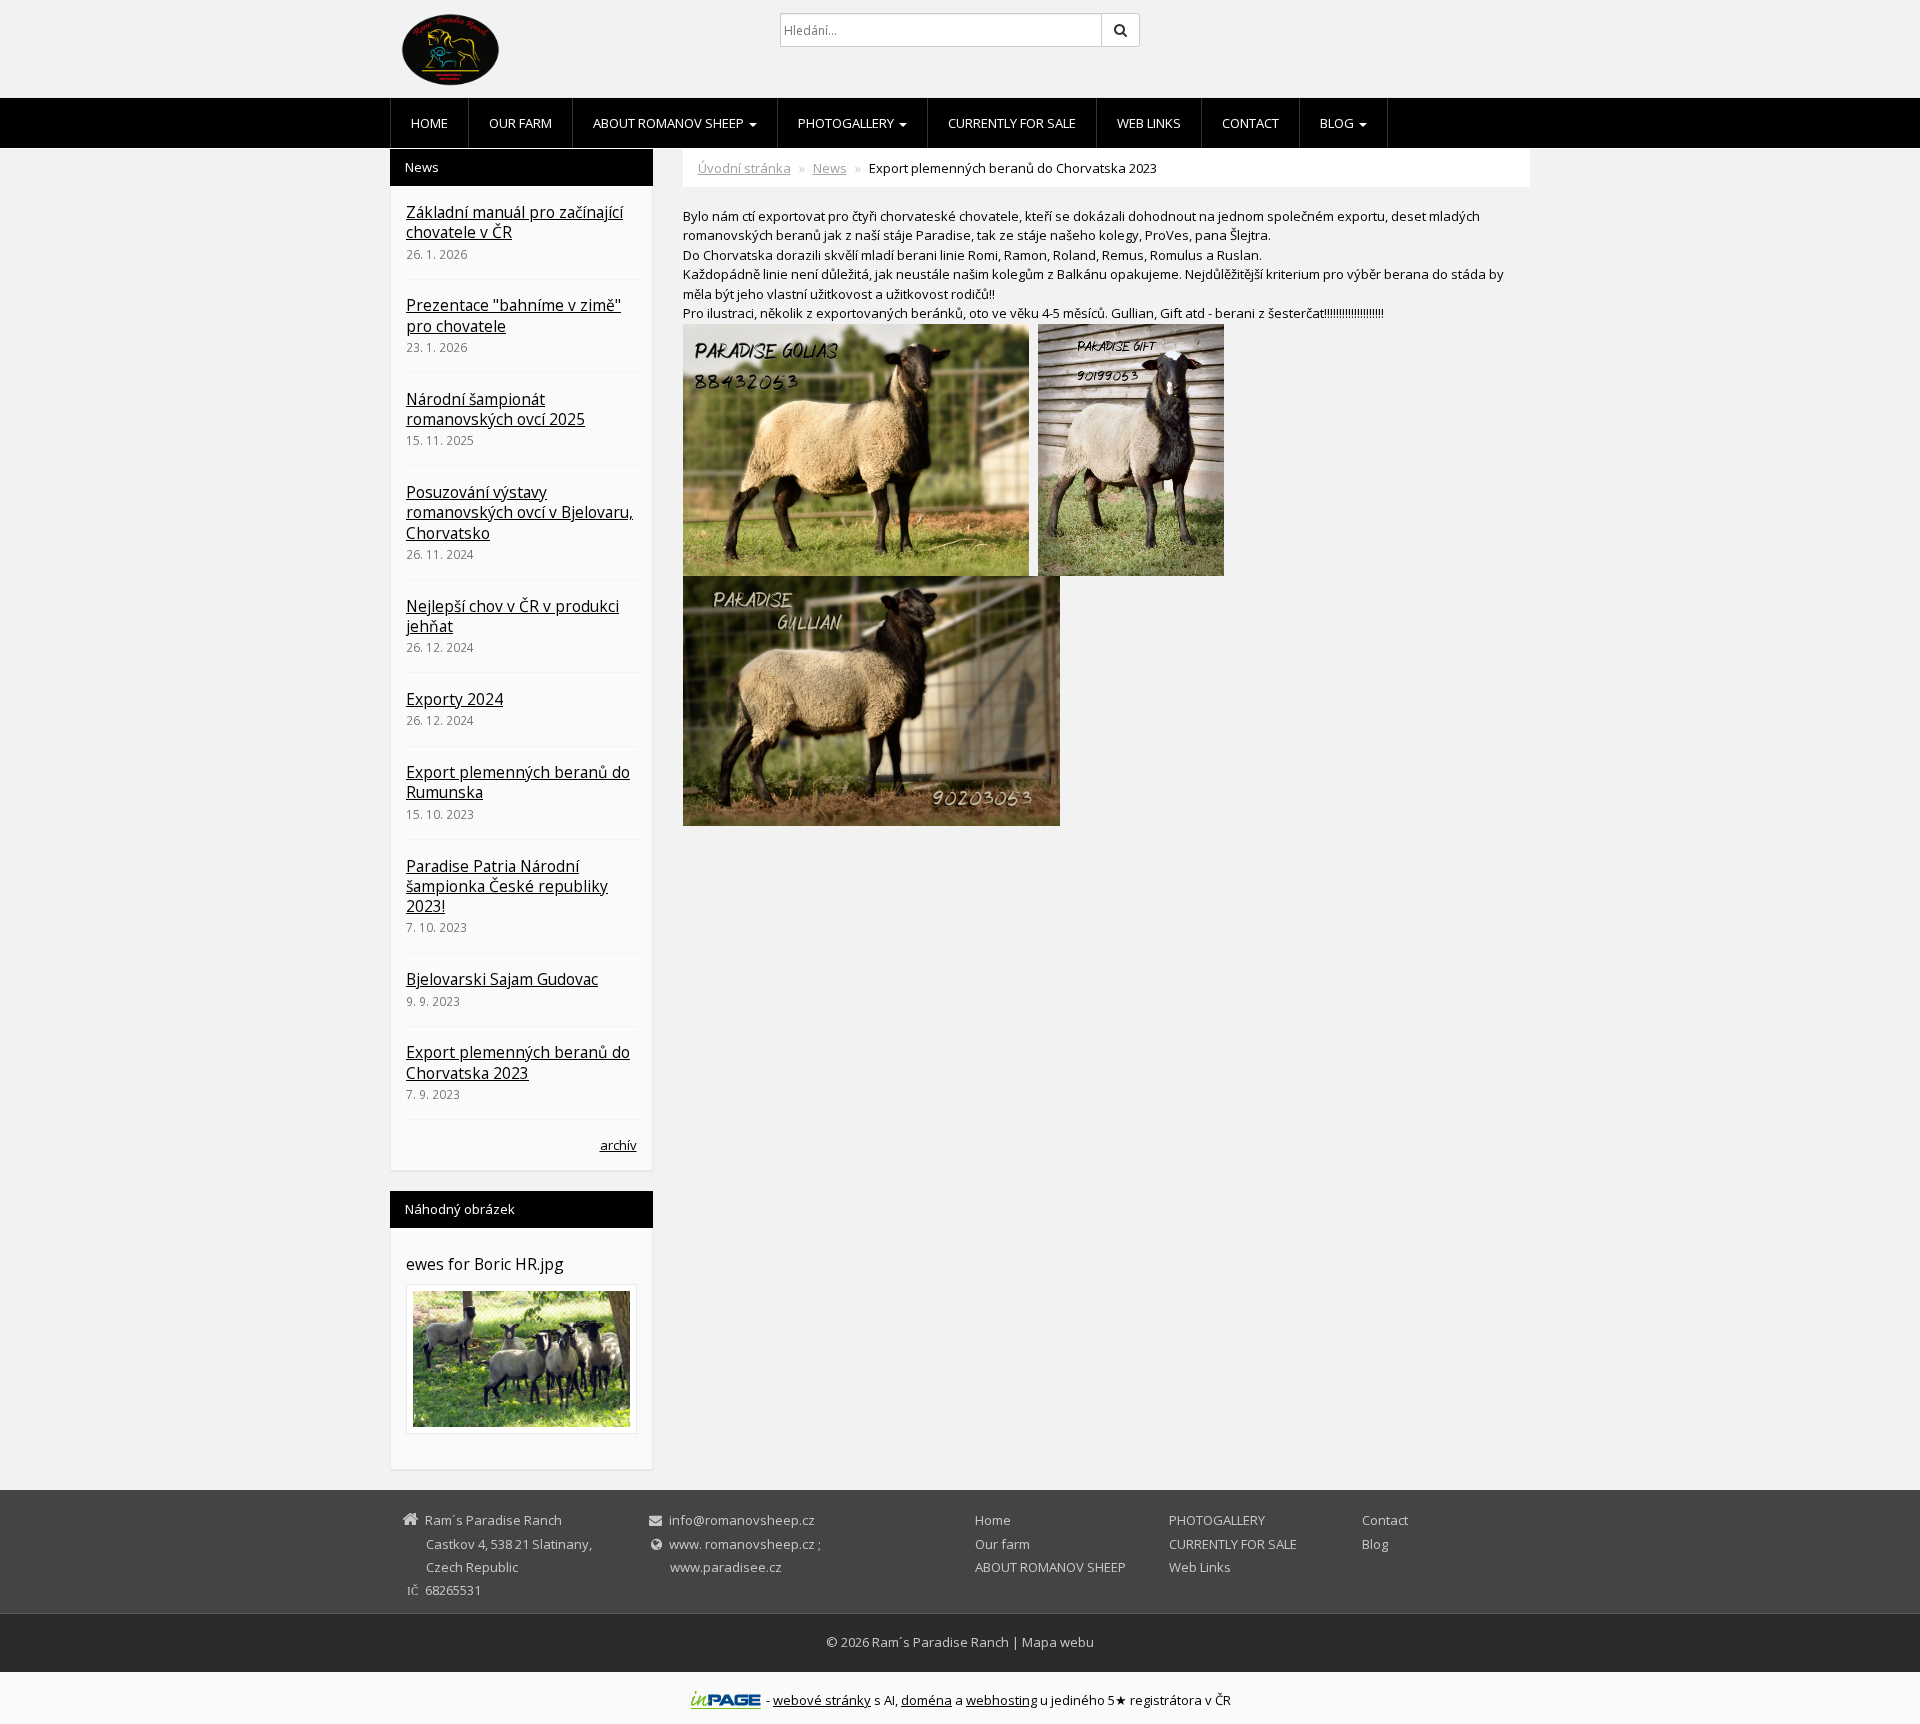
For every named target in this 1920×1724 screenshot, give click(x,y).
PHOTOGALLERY (847, 123)
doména (926, 1700)
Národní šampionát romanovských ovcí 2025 (495, 409)
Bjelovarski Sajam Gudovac (502, 979)
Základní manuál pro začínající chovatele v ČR (514, 222)
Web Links (1149, 123)
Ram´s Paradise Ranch (940, 1642)
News (830, 168)
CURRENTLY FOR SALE (1012, 123)
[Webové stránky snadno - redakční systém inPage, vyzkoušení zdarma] (726, 1700)
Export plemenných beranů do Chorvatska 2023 (518, 1062)
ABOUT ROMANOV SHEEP (670, 123)
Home (429, 123)
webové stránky (822, 1700)
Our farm (520, 123)
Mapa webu (1058, 1642)
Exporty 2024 (454, 699)
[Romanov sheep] (570, 50)
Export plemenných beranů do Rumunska (518, 782)
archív (618, 1145)
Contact (1250, 123)
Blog (1338, 123)
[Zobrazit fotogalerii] (521, 1358)
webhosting (1001, 1700)
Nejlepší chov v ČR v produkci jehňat (512, 616)
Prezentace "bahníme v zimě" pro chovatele (513, 315)
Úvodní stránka (744, 168)
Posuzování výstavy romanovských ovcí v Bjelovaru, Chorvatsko (519, 512)
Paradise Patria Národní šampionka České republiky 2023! (507, 886)
